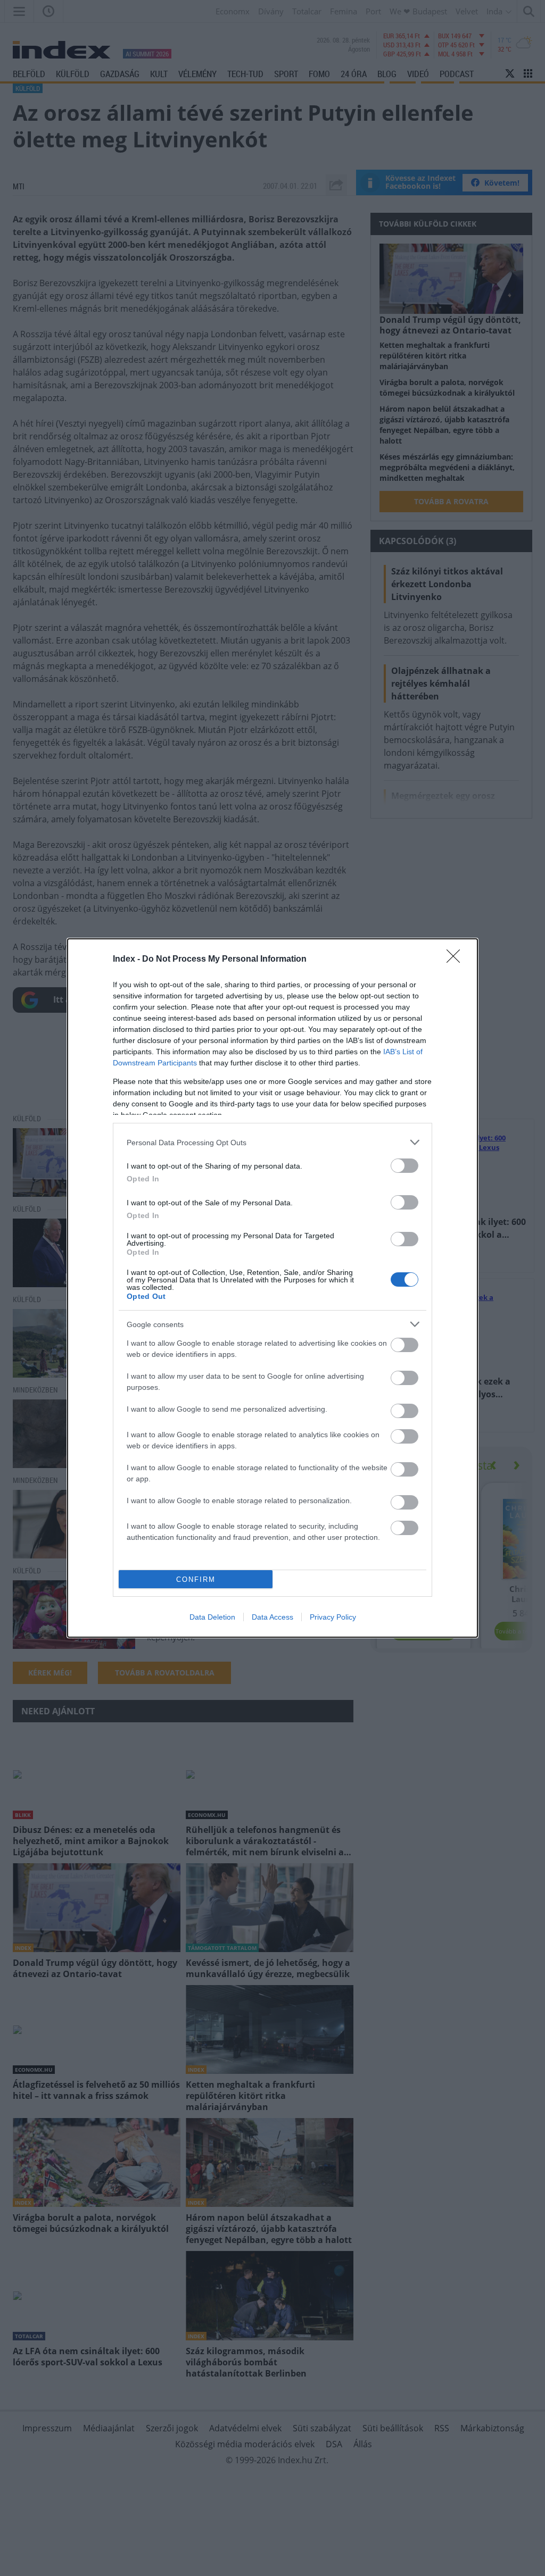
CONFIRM (196, 1579)
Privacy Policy (333, 1617)
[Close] (457, 960)
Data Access (272, 1617)
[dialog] (272, 1288)
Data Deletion (212, 1617)
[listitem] (272, 1142)
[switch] (404, 1166)
